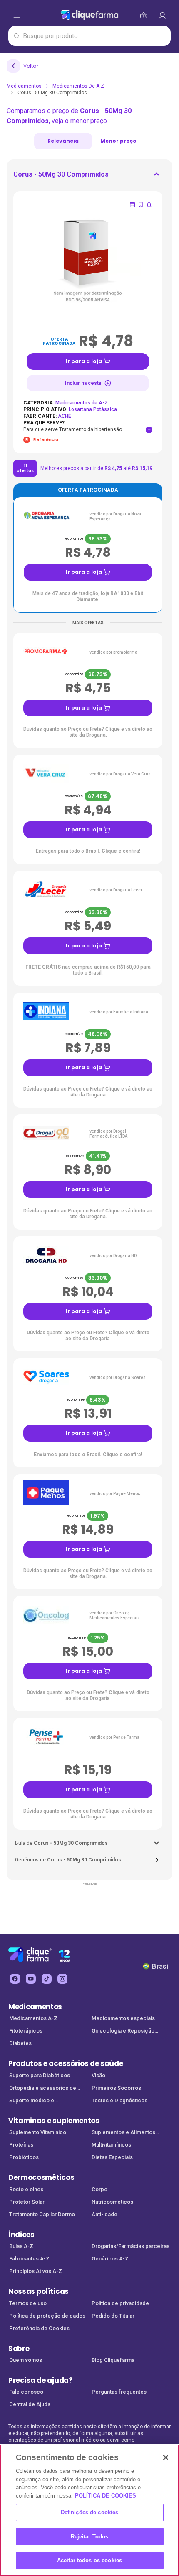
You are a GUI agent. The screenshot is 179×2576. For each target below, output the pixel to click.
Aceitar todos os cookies (89, 2560)
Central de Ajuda (30, 2404)
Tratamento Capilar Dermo (42, 2214)
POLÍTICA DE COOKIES (106, 2496)
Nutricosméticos (112, 2202)
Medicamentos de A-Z (78, 86)
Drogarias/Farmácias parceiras (131, 2246)
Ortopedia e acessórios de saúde (43, 2089)
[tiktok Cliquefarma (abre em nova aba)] (47, 1979)
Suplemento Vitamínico (38, 2132)
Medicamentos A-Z (33, 2018)
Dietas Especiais (112, 2157)
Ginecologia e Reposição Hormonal (123, 2032)
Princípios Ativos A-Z (36, 2271)
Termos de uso (28, 2303)
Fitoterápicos (26, 2031)
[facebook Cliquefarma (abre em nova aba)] (15, 1979)
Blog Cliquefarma (113, 2360)
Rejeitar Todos (90, 2537)
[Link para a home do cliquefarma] (89, 15)
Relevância (63, 141)
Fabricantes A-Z (29, 2259)
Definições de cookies (90, 2512)
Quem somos (26, 2360)
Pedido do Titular (113, 2316)
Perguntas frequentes (119, 2392)
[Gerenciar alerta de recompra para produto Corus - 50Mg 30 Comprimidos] (132, 205)
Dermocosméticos (41, 2177)
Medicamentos (24, 86)
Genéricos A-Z (110, 2259)
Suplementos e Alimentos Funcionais (123, 2133)
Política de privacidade (120, 2303)
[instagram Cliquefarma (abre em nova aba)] (62, 1979)
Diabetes (20, 2043)
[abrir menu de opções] (17, 15)
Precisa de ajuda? (41, 2380)
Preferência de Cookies (39, 2328)
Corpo (99, 2189)
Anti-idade (104, 2214)
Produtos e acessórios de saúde (66, 2063)
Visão (98, 2075)
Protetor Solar (27, 2202)
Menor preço (118, 141)
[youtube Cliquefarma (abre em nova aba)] (31, 1979)
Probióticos (24, 2157)
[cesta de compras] (162, 15)
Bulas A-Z (21, 2246)
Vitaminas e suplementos (54, 2121)
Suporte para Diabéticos (40, 2075)
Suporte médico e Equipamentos (32, 2101)
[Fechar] (166, 2457)
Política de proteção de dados (47, 2316)
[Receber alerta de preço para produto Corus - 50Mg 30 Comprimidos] (149, 205)
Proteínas (21, 2145)
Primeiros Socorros (116, 2088)
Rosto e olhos (26, 2189)
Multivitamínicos (111, 2145)
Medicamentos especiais (123, 2018)
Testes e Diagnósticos (119, 2100)
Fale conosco (26, 2392)
